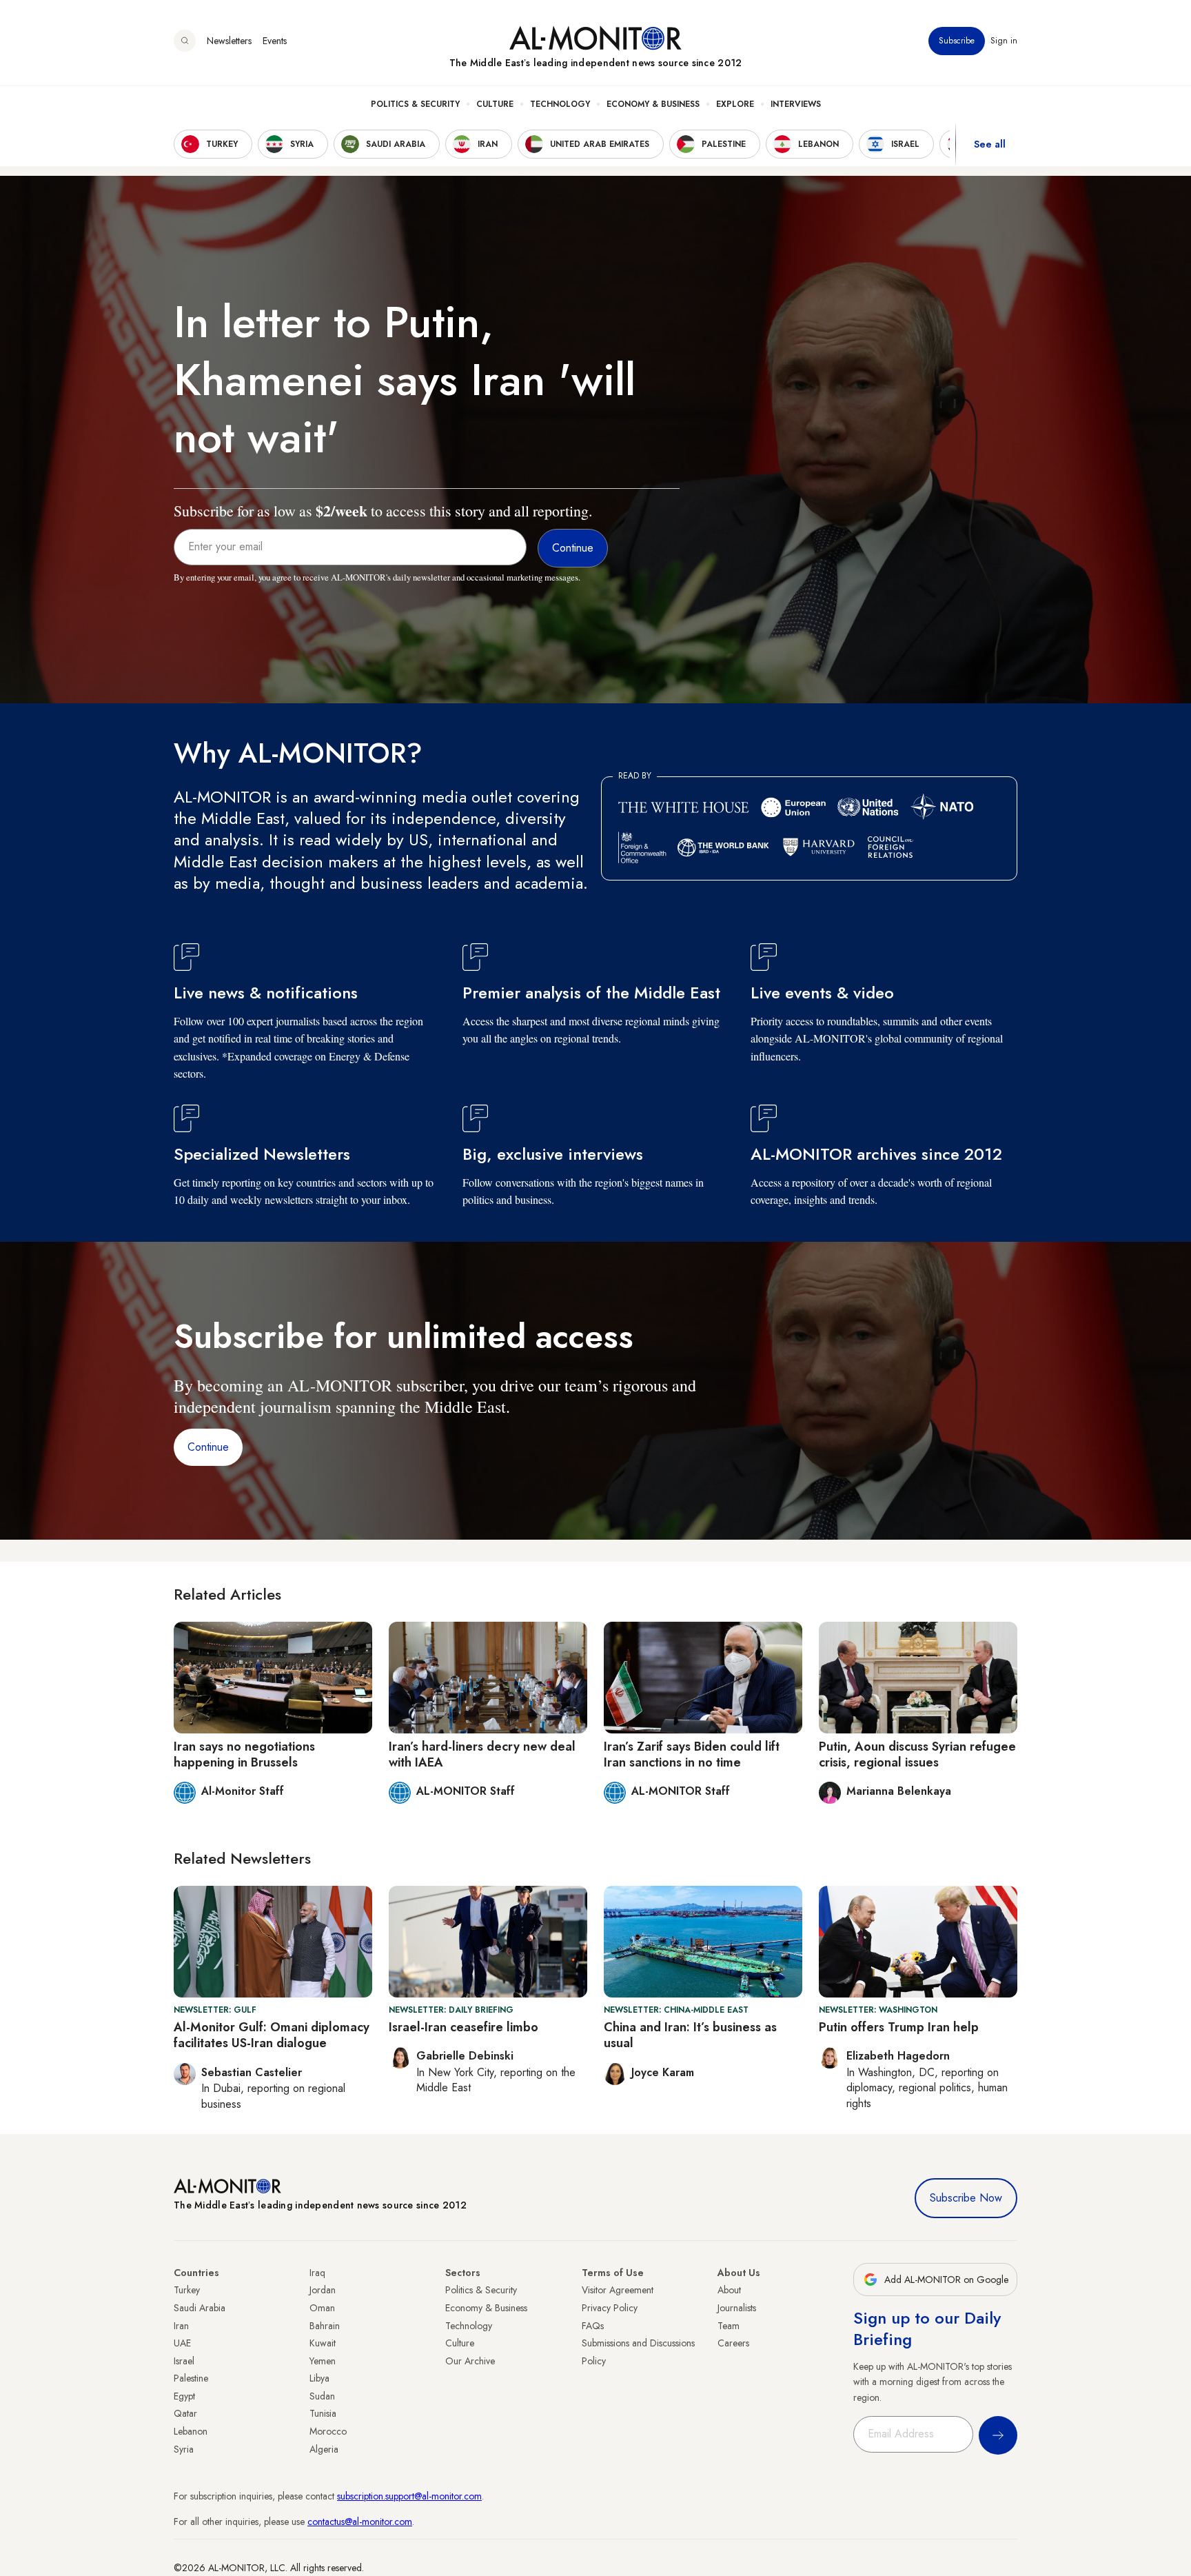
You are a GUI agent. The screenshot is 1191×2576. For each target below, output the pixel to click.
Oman (322, 2308)
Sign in (1004, 41)
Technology (560, 104)
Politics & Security (415, 104)
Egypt (184, 2396)
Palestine (191, 2378)
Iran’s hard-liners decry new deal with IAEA (482, 1754)
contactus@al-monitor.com (360, 2522)
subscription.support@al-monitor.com (409, 2496)
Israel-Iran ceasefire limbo (464, 2027)
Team (729, 2326)
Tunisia (323, 2413)
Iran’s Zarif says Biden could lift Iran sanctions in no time (692, 1754)
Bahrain (325, 2326)
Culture (495, 104)
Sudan (322, 2396)
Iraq (317, 2273)
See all (990, 144)
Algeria (324, 2449)
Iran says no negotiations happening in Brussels (244, 1754)
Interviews (796, 104)
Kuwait (323, 2343)
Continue (208, 1447)
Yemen (323, 2361)
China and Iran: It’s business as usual (690, 2035)
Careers (733, 2343)
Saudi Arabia (200, 2308)
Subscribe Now (966, 2198)
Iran (181, 2326)
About (729, 2290)
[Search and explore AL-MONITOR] (185, 41)
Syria (184, 2449)
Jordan (323, 2290)
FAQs (593, 2326)
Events (275, 41)
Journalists (737, 2308)
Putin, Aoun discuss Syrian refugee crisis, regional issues (917, 1754)
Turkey (187, 2290)
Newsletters (229, 41)
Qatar (185, 2413)
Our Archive (470, 2361)
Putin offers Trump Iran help (899, 2027)
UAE (182, 2343)
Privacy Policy (610, 2308)
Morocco (328, 2431)
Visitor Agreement (618, 2290)
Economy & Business (653, 104)
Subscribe (957, 41)
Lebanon (191, 2431)
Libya (319, 2378)
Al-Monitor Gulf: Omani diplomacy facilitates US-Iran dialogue (272, 2035)
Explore (735, 104)
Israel (184, 2361)
